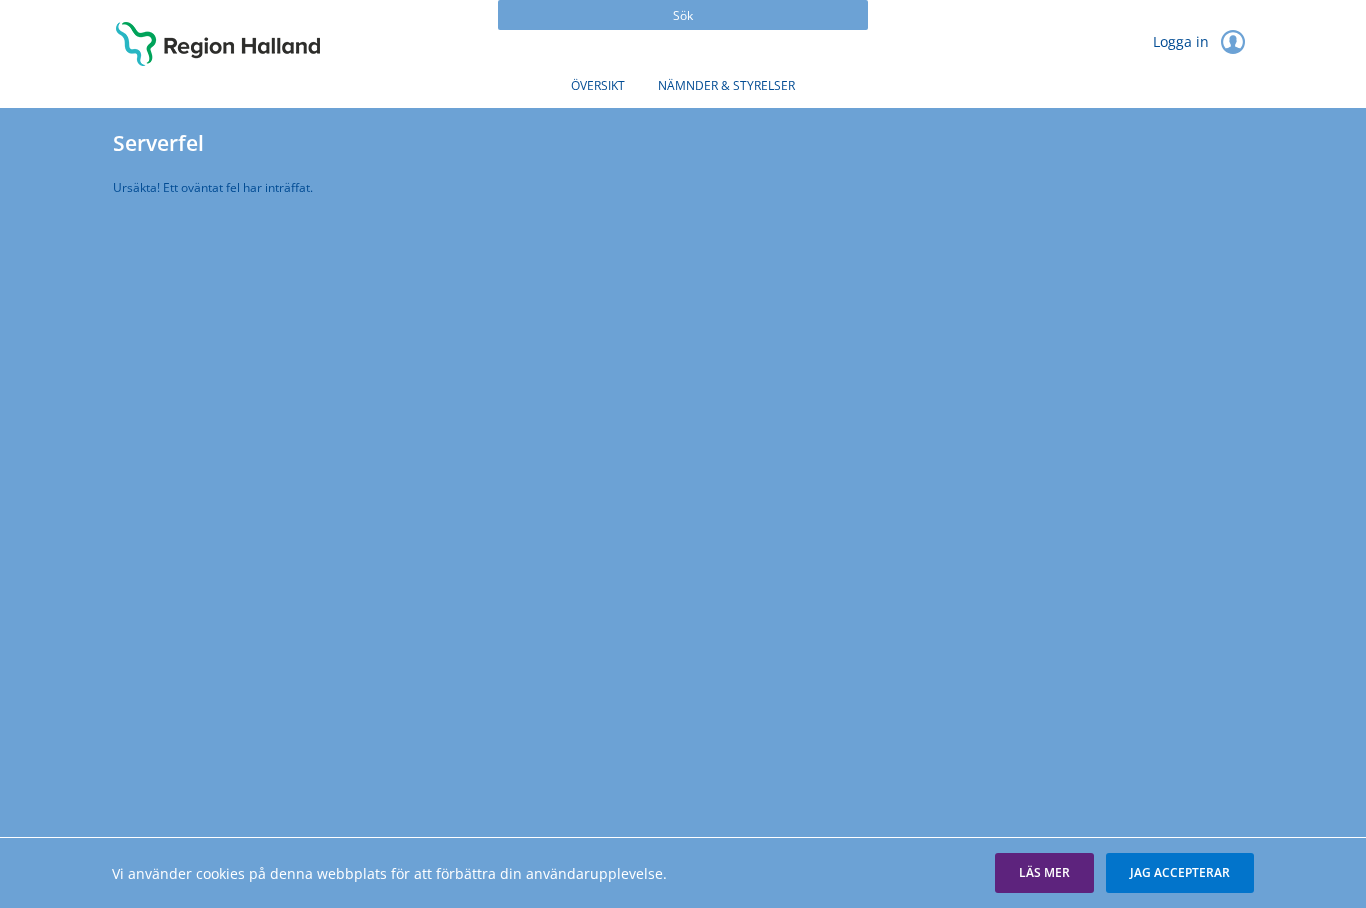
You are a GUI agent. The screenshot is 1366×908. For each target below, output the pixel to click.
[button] (1044, 873)
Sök (683, 15)
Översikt (598, 85)
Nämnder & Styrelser (726, 85)
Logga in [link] (1183, 41)
